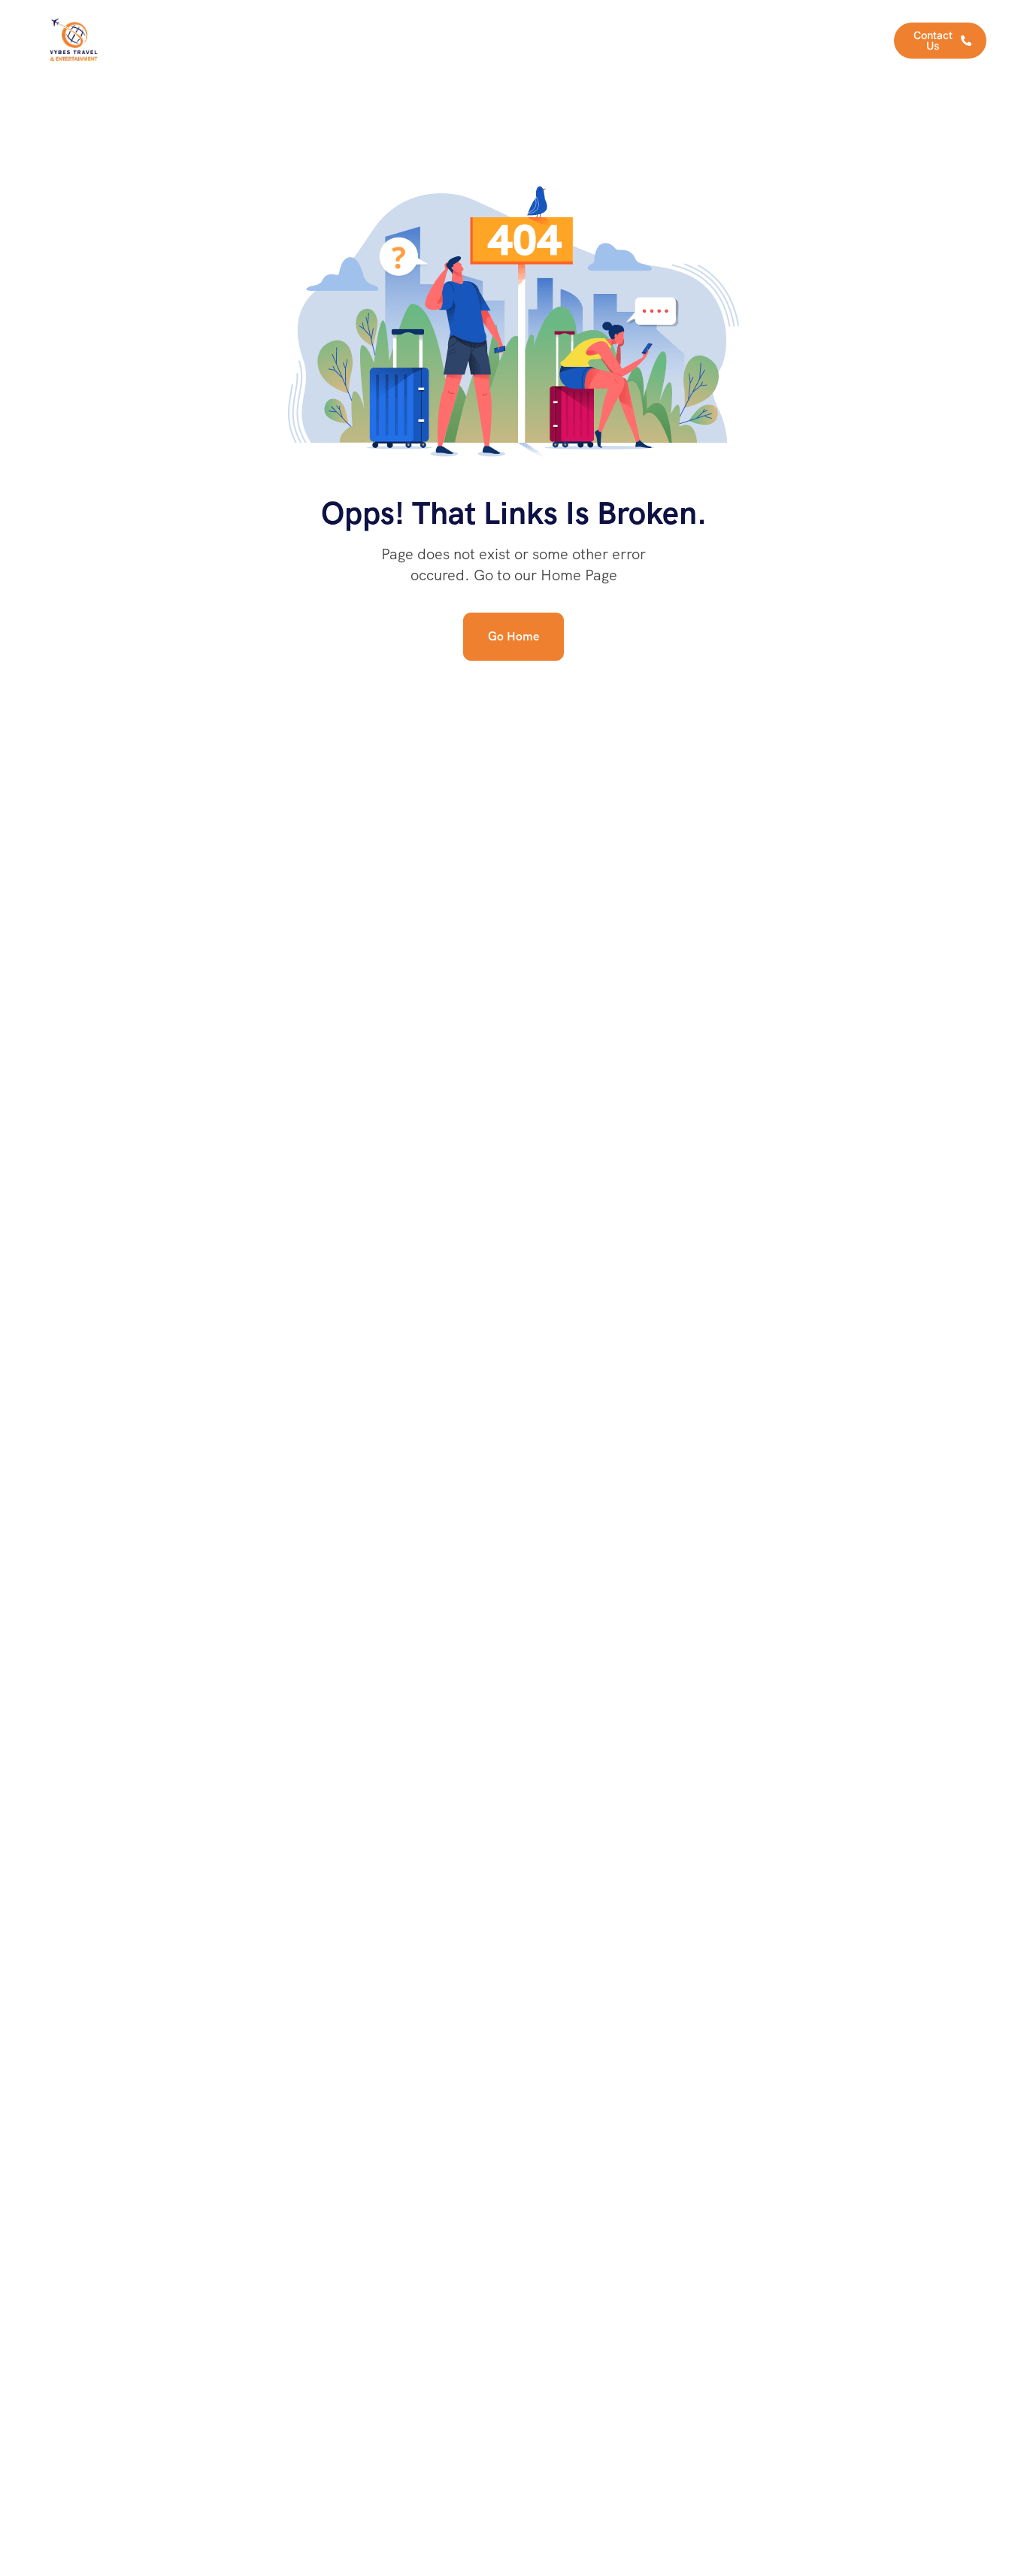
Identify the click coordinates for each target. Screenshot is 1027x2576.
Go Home (513, 636)
